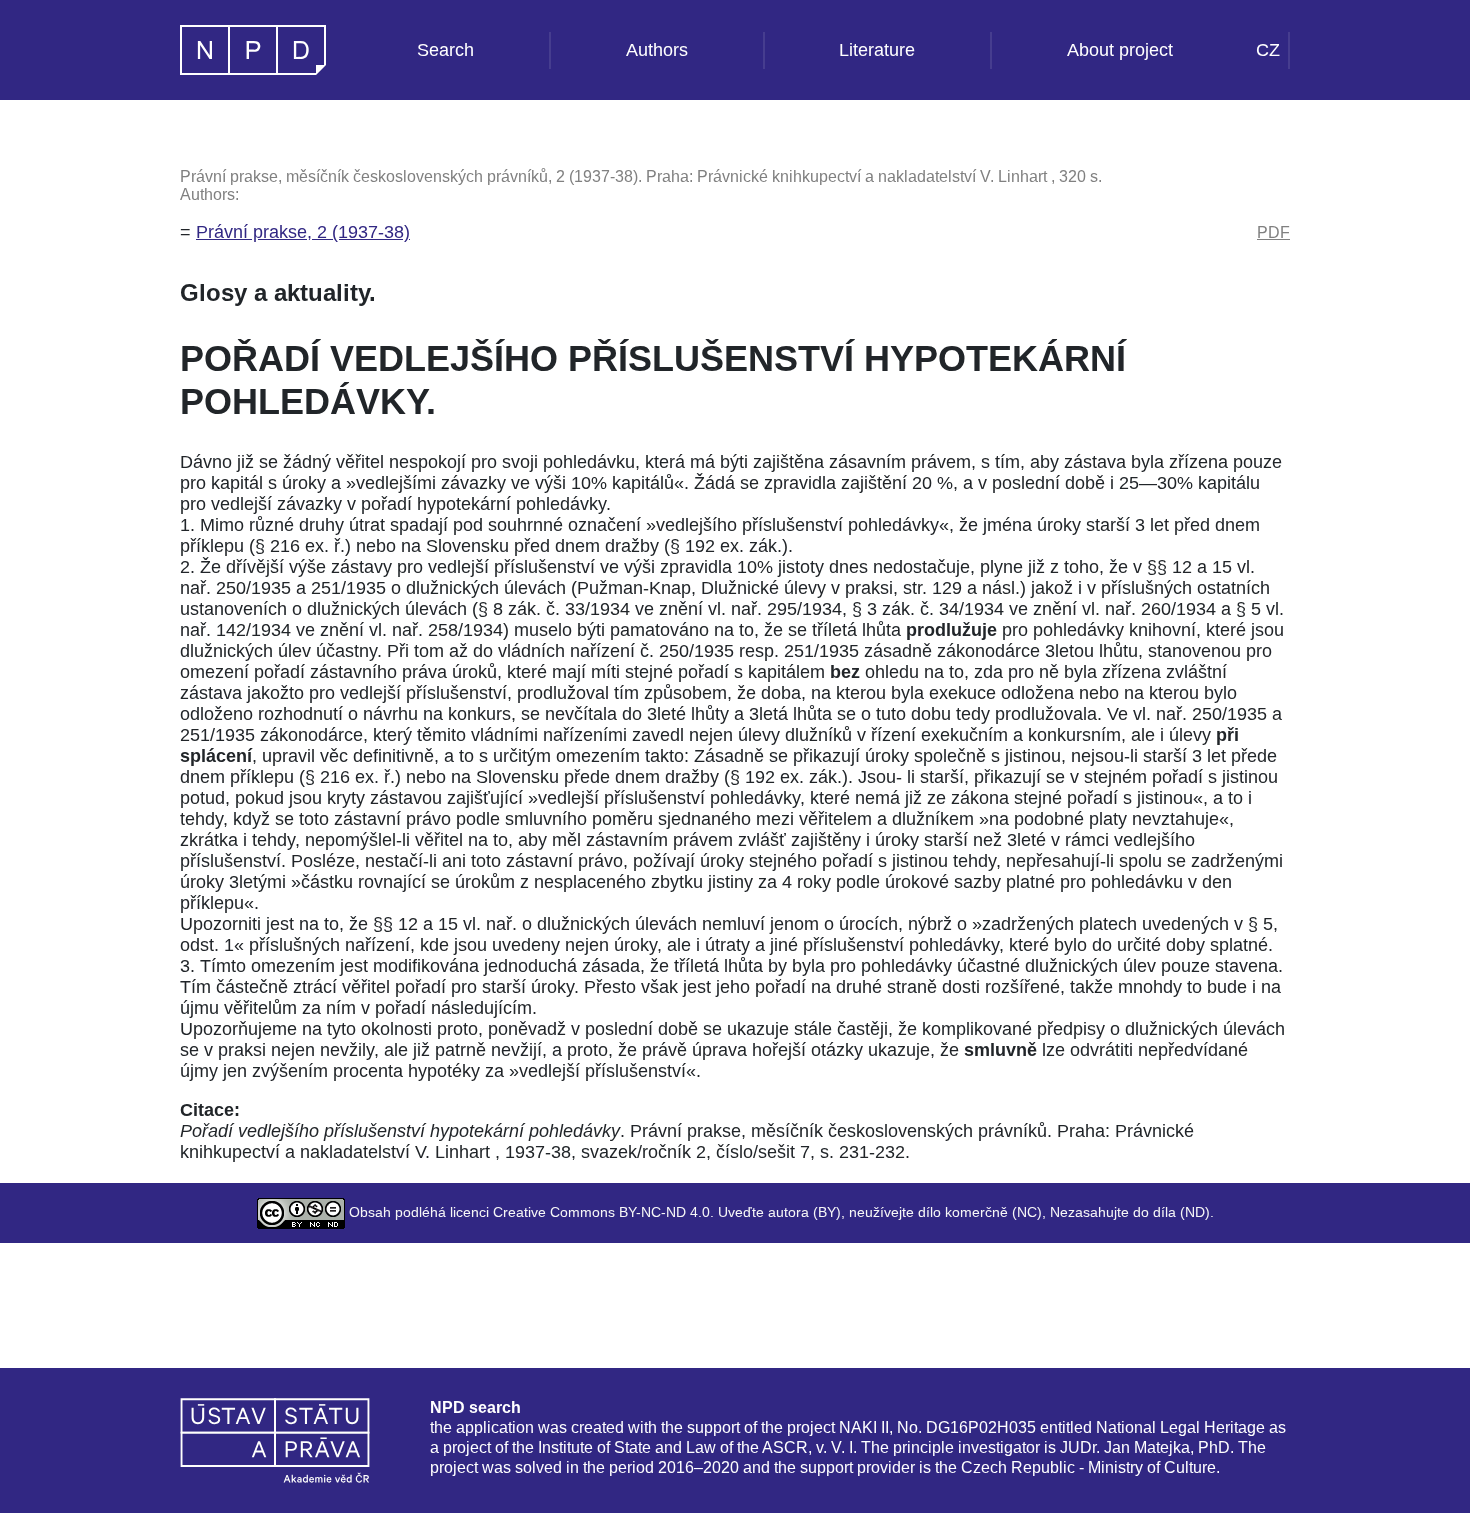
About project (1120, 50)
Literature (877, 50)
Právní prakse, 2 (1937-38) (303, 232)
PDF (1273, 232)
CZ (1268, 50)
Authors (657, 50)
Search (445, 50)
